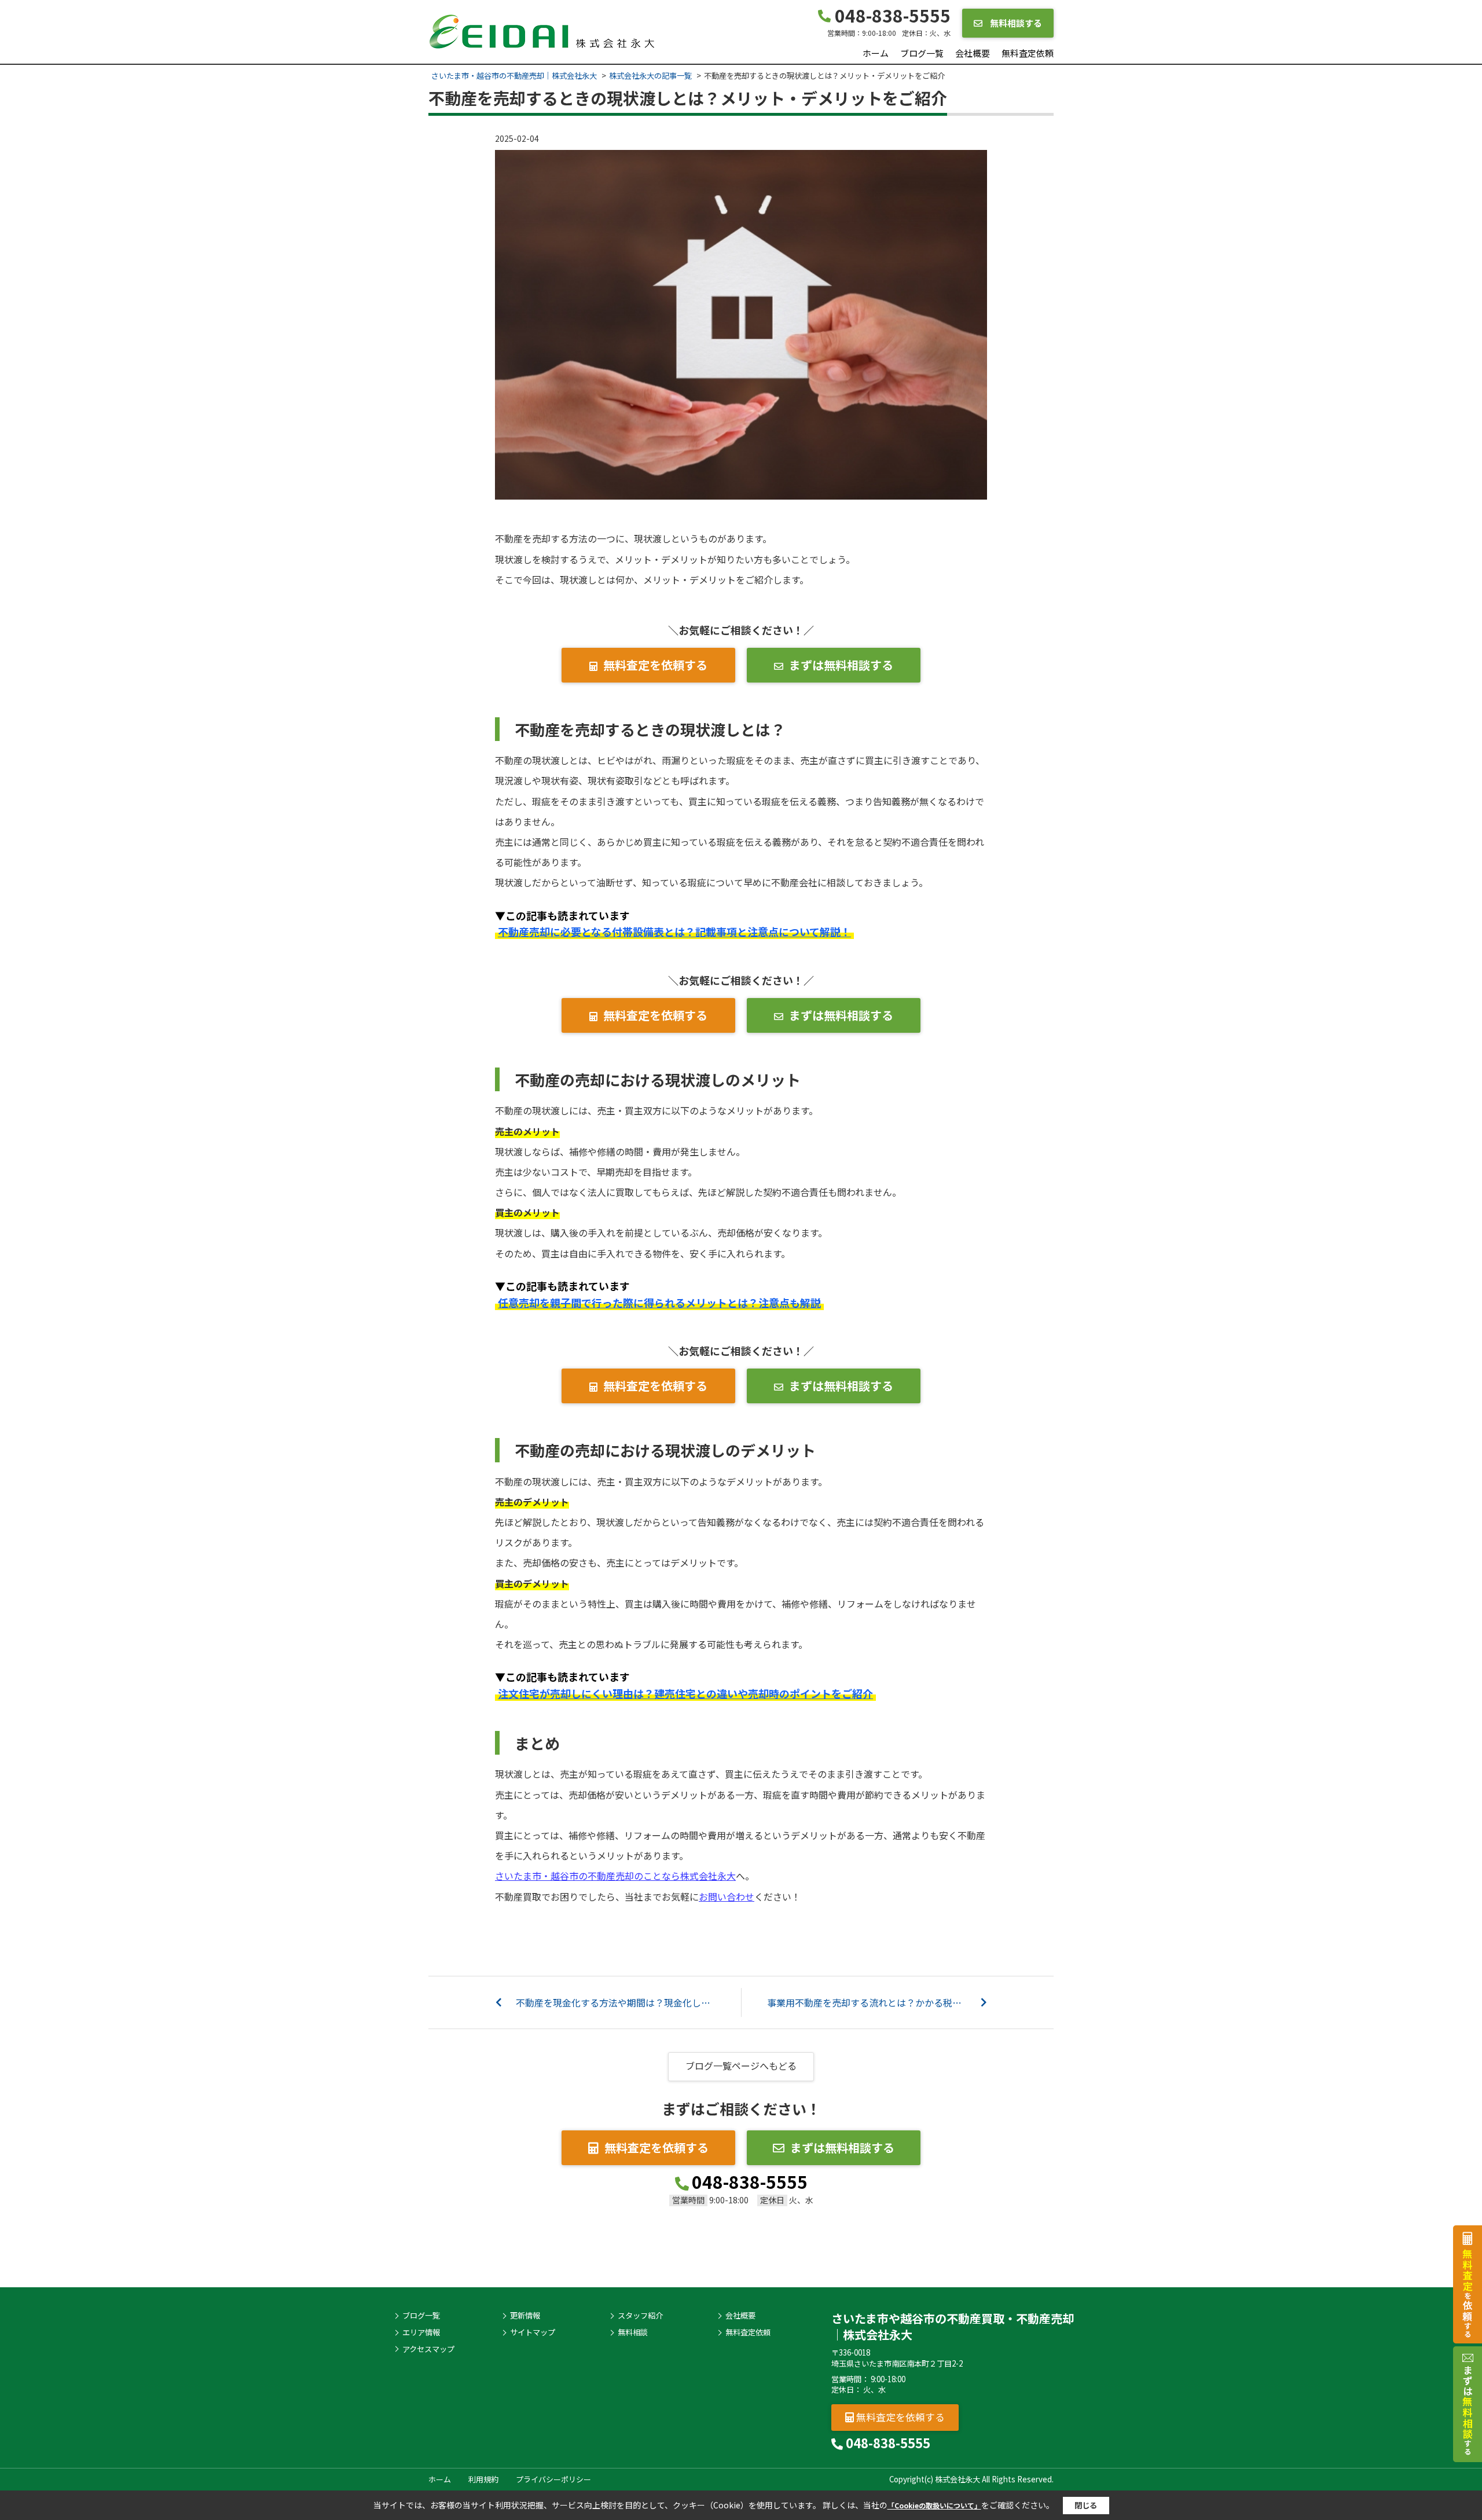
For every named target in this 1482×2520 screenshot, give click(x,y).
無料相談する (1015, 23)
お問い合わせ (727, 1897)
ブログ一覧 (922, 53)
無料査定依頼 (1028, 53)
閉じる (1086, 2505)
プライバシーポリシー (553, 2479)
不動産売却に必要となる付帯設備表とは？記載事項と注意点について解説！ (674, 931)
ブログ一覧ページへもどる (741, 2066)
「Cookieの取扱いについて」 (934, 2505)
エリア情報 (421, 2332)
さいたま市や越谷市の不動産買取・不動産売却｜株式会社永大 (953, 2326)
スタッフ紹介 (640, 2316)
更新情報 (525, 2316)
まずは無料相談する (841, 665)
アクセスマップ (428, 2349)
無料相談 (633, 2332)
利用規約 (483, 2479)
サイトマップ (533, 2332)
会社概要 (973, 53)
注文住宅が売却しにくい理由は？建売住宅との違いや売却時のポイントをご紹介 (685, 1693)
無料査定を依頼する (655, 665)
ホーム (876, 53)
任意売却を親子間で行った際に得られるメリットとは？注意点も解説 (659, 1303)
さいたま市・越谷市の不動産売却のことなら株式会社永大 (615, 1876)
